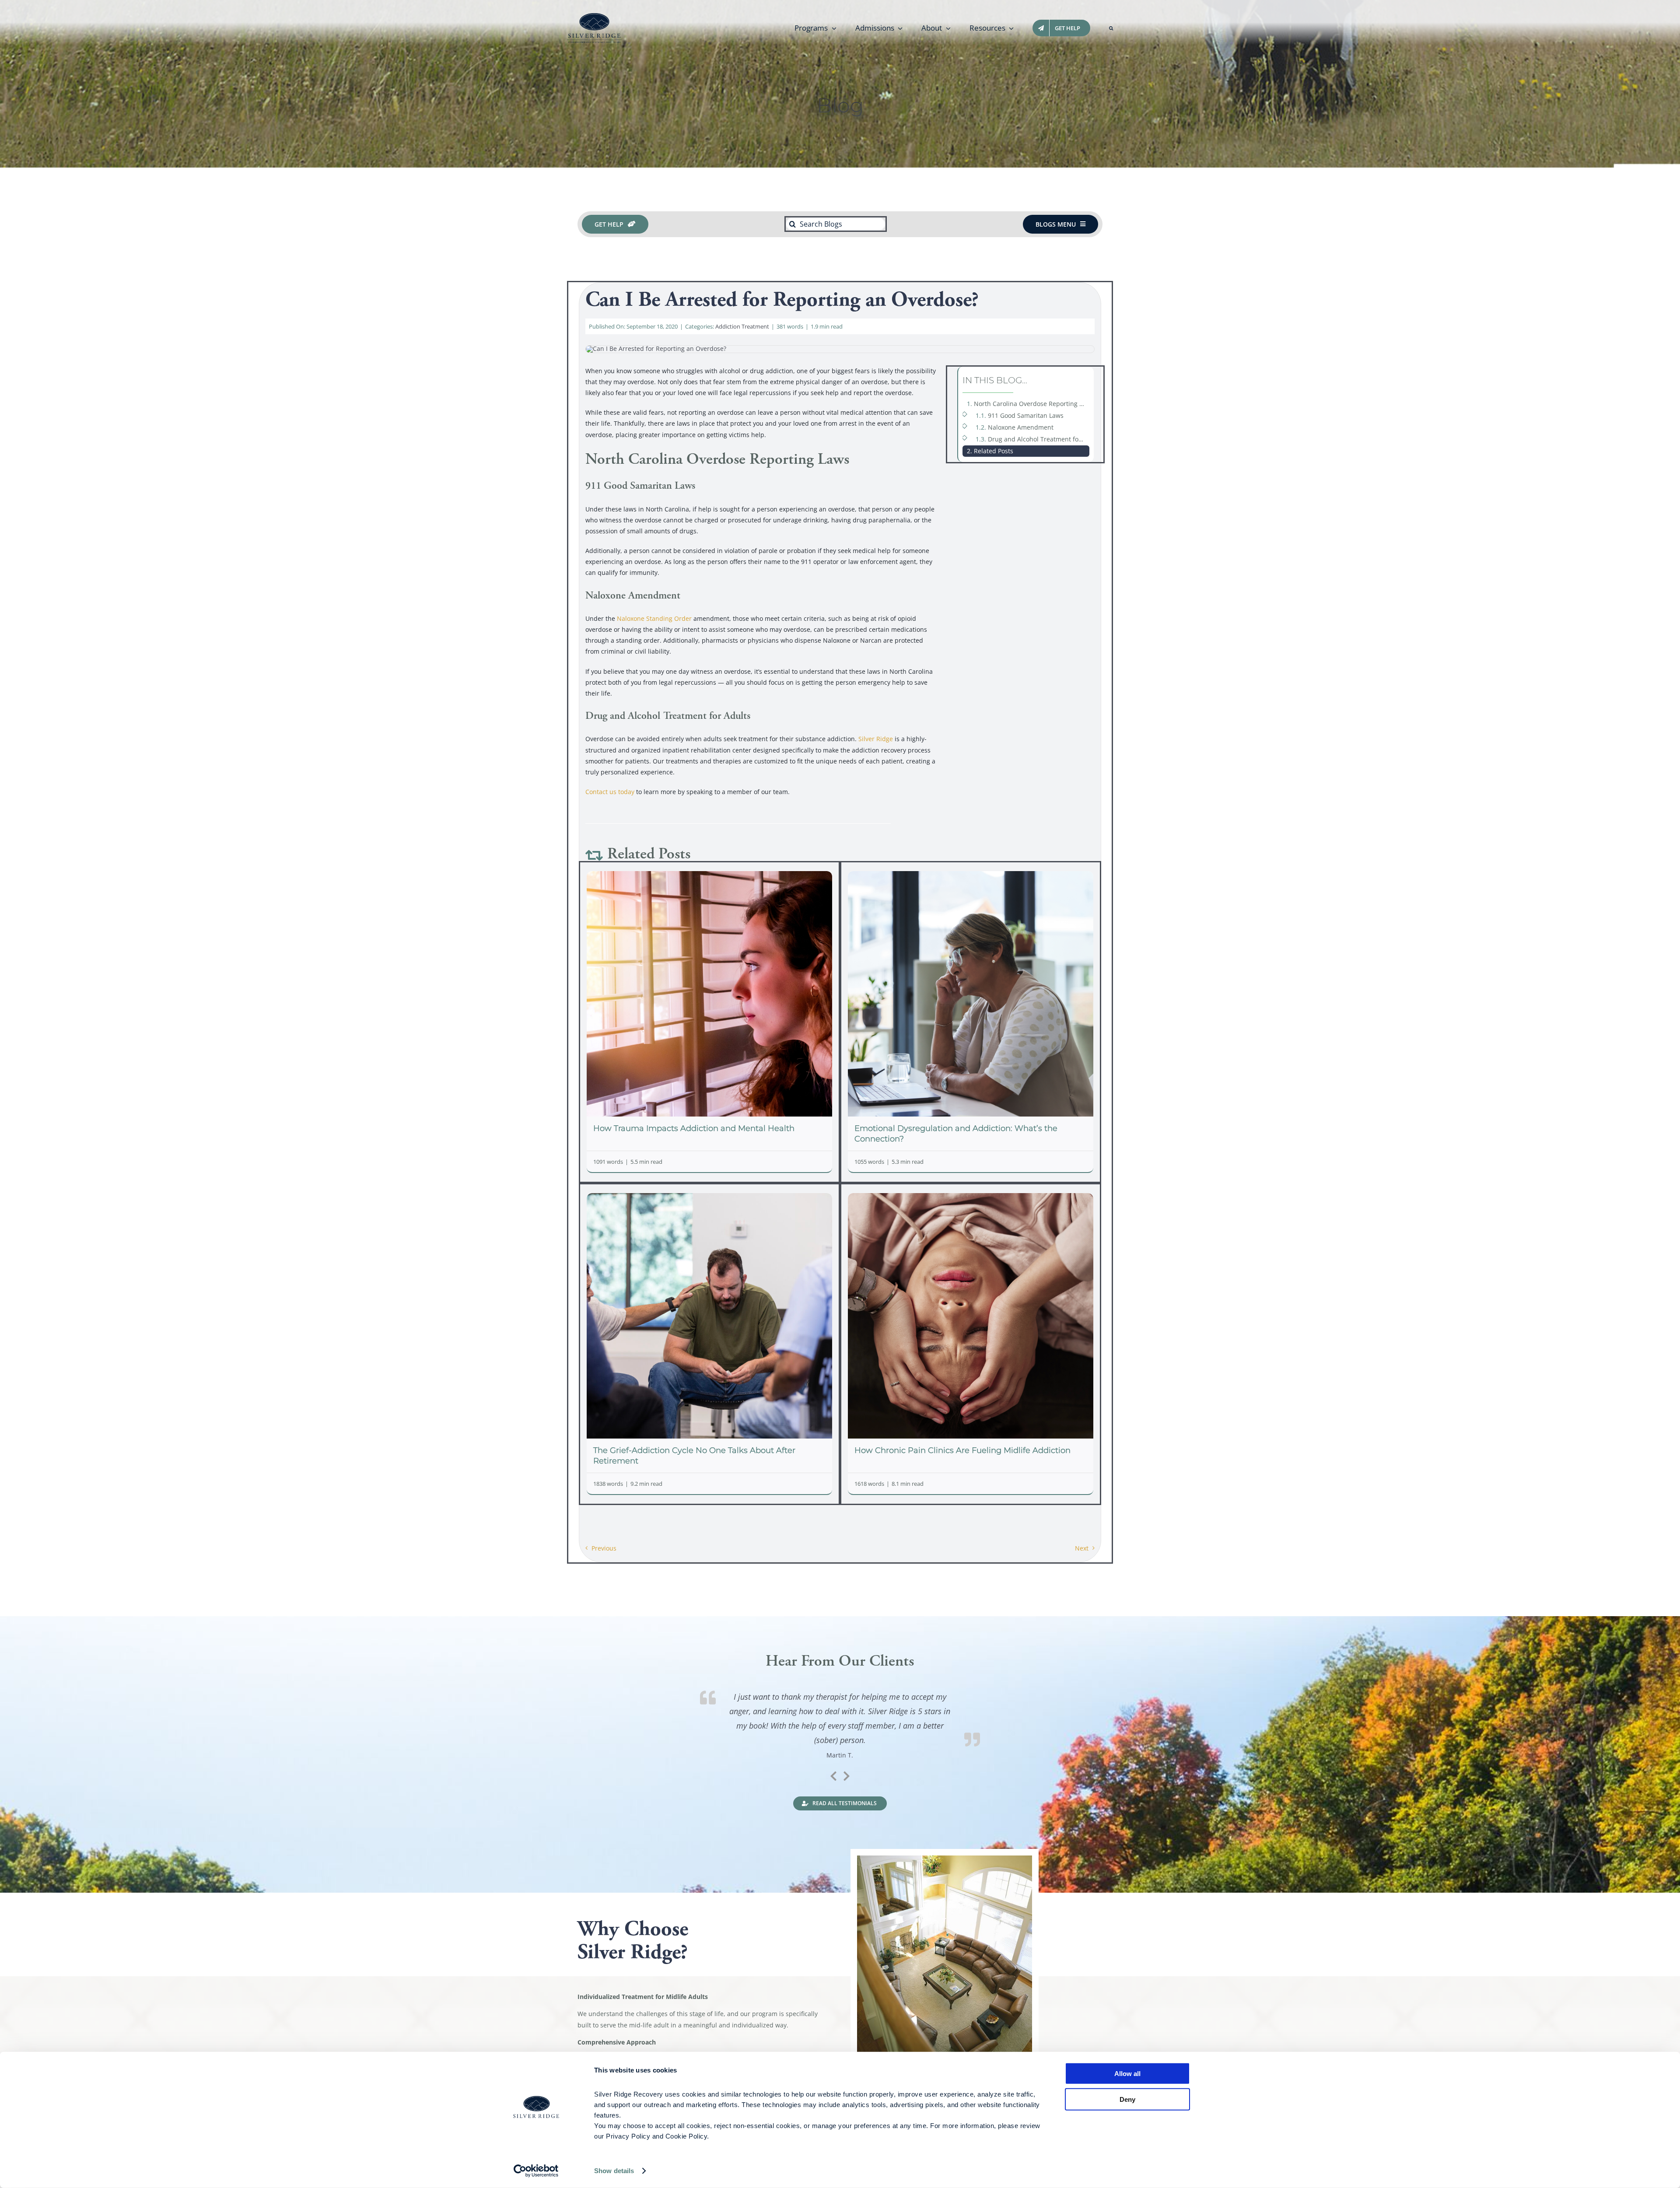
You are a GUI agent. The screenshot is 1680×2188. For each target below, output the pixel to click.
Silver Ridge (877, 739)
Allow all (1127, 2074)
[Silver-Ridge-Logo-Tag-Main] (594, 16)
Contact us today (610, 792)
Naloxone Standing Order (654, 618)
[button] (1111, 28)
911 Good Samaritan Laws (1026, 415)
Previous (604, 1548)
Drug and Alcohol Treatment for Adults (1039, 439)
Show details (614, 2171)
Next (1082, 1548)
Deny (1127, 2099)
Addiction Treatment (742, 326)
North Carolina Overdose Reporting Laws (1032, 404)
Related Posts (994, 451)
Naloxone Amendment (1021, 427)
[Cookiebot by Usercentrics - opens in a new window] (536, 2171)
